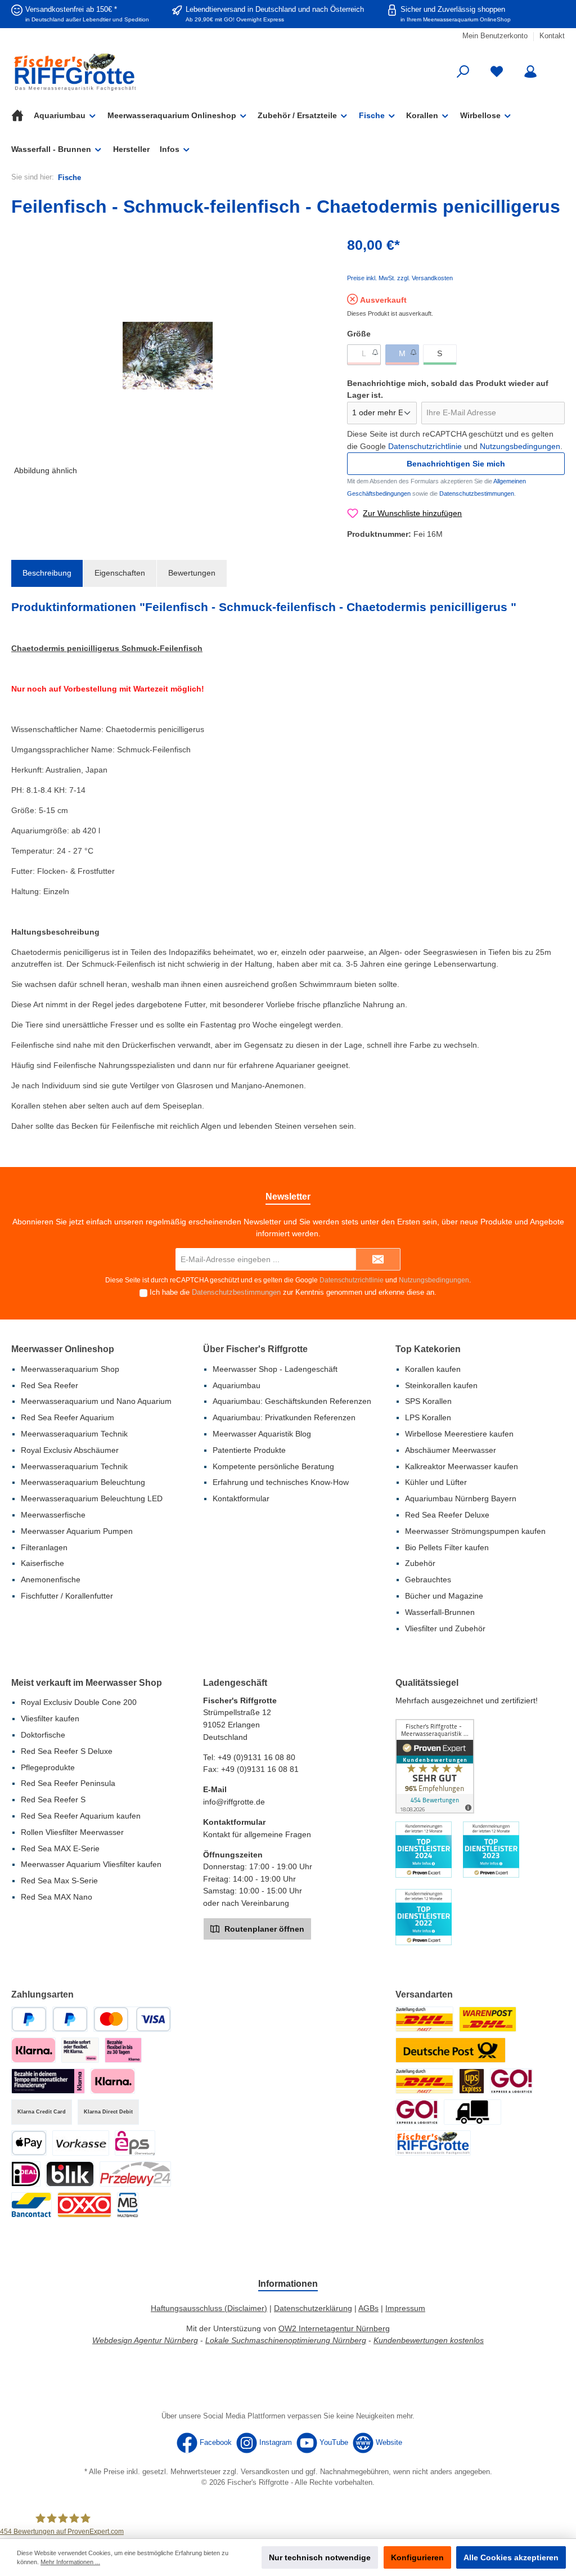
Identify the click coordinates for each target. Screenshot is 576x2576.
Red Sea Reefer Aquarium (67, 1417)
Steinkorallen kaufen (441, 1385)
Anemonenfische (51, 1579)
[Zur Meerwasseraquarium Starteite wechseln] (100, 72)
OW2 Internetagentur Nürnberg (334, 2328)
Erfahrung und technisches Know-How (281, 1482)
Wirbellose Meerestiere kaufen (459, 1434)
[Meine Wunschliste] (497, 72)
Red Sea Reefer (49, 1385)
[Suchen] (463, 72)
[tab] (47, 573)
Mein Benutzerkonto (495, 36)
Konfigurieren (417, 2557)
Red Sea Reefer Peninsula (68, 1783)
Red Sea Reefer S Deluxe (67, 1751)
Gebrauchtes (428, 1579)
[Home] (22, 115)
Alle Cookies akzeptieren (511, 2557)
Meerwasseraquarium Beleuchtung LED (92, 1498)
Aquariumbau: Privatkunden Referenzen (284, 1417)
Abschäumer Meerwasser (451, 1450)
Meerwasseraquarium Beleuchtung (83, 1482)
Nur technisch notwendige (320, 2557)
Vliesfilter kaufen (50, 1718)
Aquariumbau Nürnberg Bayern (461, 1498)
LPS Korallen (428, 1417)
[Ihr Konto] (530, 72)
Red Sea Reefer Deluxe (447, 1515)
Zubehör (420, 1563)
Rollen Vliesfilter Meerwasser (72, 1832)
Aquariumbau (237, 1385)
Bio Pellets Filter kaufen (447, 1547)
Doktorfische (43, 1735)
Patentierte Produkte (249, 1450)
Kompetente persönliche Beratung (273, 1466)
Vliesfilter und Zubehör (445, 1628)
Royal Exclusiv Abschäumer (70, 1450)
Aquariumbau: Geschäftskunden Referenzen (292, 1401)
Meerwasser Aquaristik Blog (262, 1434)
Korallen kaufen (433, 1369)
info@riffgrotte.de (234, 1802)
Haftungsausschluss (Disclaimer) (209, 2308)
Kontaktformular (241, 1498)
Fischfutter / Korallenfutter (67, 1596)
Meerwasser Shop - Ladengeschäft (275, 1369)
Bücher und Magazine (444, 1596)
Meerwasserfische (53, 1515)
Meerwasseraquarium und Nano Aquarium (96, 1401)
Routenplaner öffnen (263, 1929)
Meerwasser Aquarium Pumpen (77, 1531)
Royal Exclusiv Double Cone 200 (79, 1702)
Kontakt (552, 36)
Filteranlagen (44, 1547)
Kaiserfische (42, 1563)
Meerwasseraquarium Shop (70, 1369)
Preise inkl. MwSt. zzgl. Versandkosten (400, 278)
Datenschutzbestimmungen (477, 493)
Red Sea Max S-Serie (59, 1881)
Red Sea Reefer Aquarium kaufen (81, 1816)
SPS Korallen (428, 1401)
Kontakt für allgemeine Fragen (257, 1834)
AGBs (368, 2308)
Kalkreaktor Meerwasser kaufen (462, 1466)
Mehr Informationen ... (70, 2562)
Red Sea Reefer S (53, 1799)
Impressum (405, 2308)
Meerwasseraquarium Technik (74, 1434)
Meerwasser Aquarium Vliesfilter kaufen (91, 1864)
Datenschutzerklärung (313, 2308)
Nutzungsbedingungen (520, 446)
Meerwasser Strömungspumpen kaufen (475, 1531)
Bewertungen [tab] (192, 573)
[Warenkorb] (557, 66)
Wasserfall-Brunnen (440, 1612)
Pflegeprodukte (48, 1767)
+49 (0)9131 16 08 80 (256, 1757)
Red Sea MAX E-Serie (60, 1848)
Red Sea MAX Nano (57, 1897)
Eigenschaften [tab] (120, 573)
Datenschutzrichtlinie (425, 446)
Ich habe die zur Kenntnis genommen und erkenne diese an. (293, 1293)
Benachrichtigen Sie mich (456, 464)
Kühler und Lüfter (436, 1482)
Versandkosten (265, 2472)
